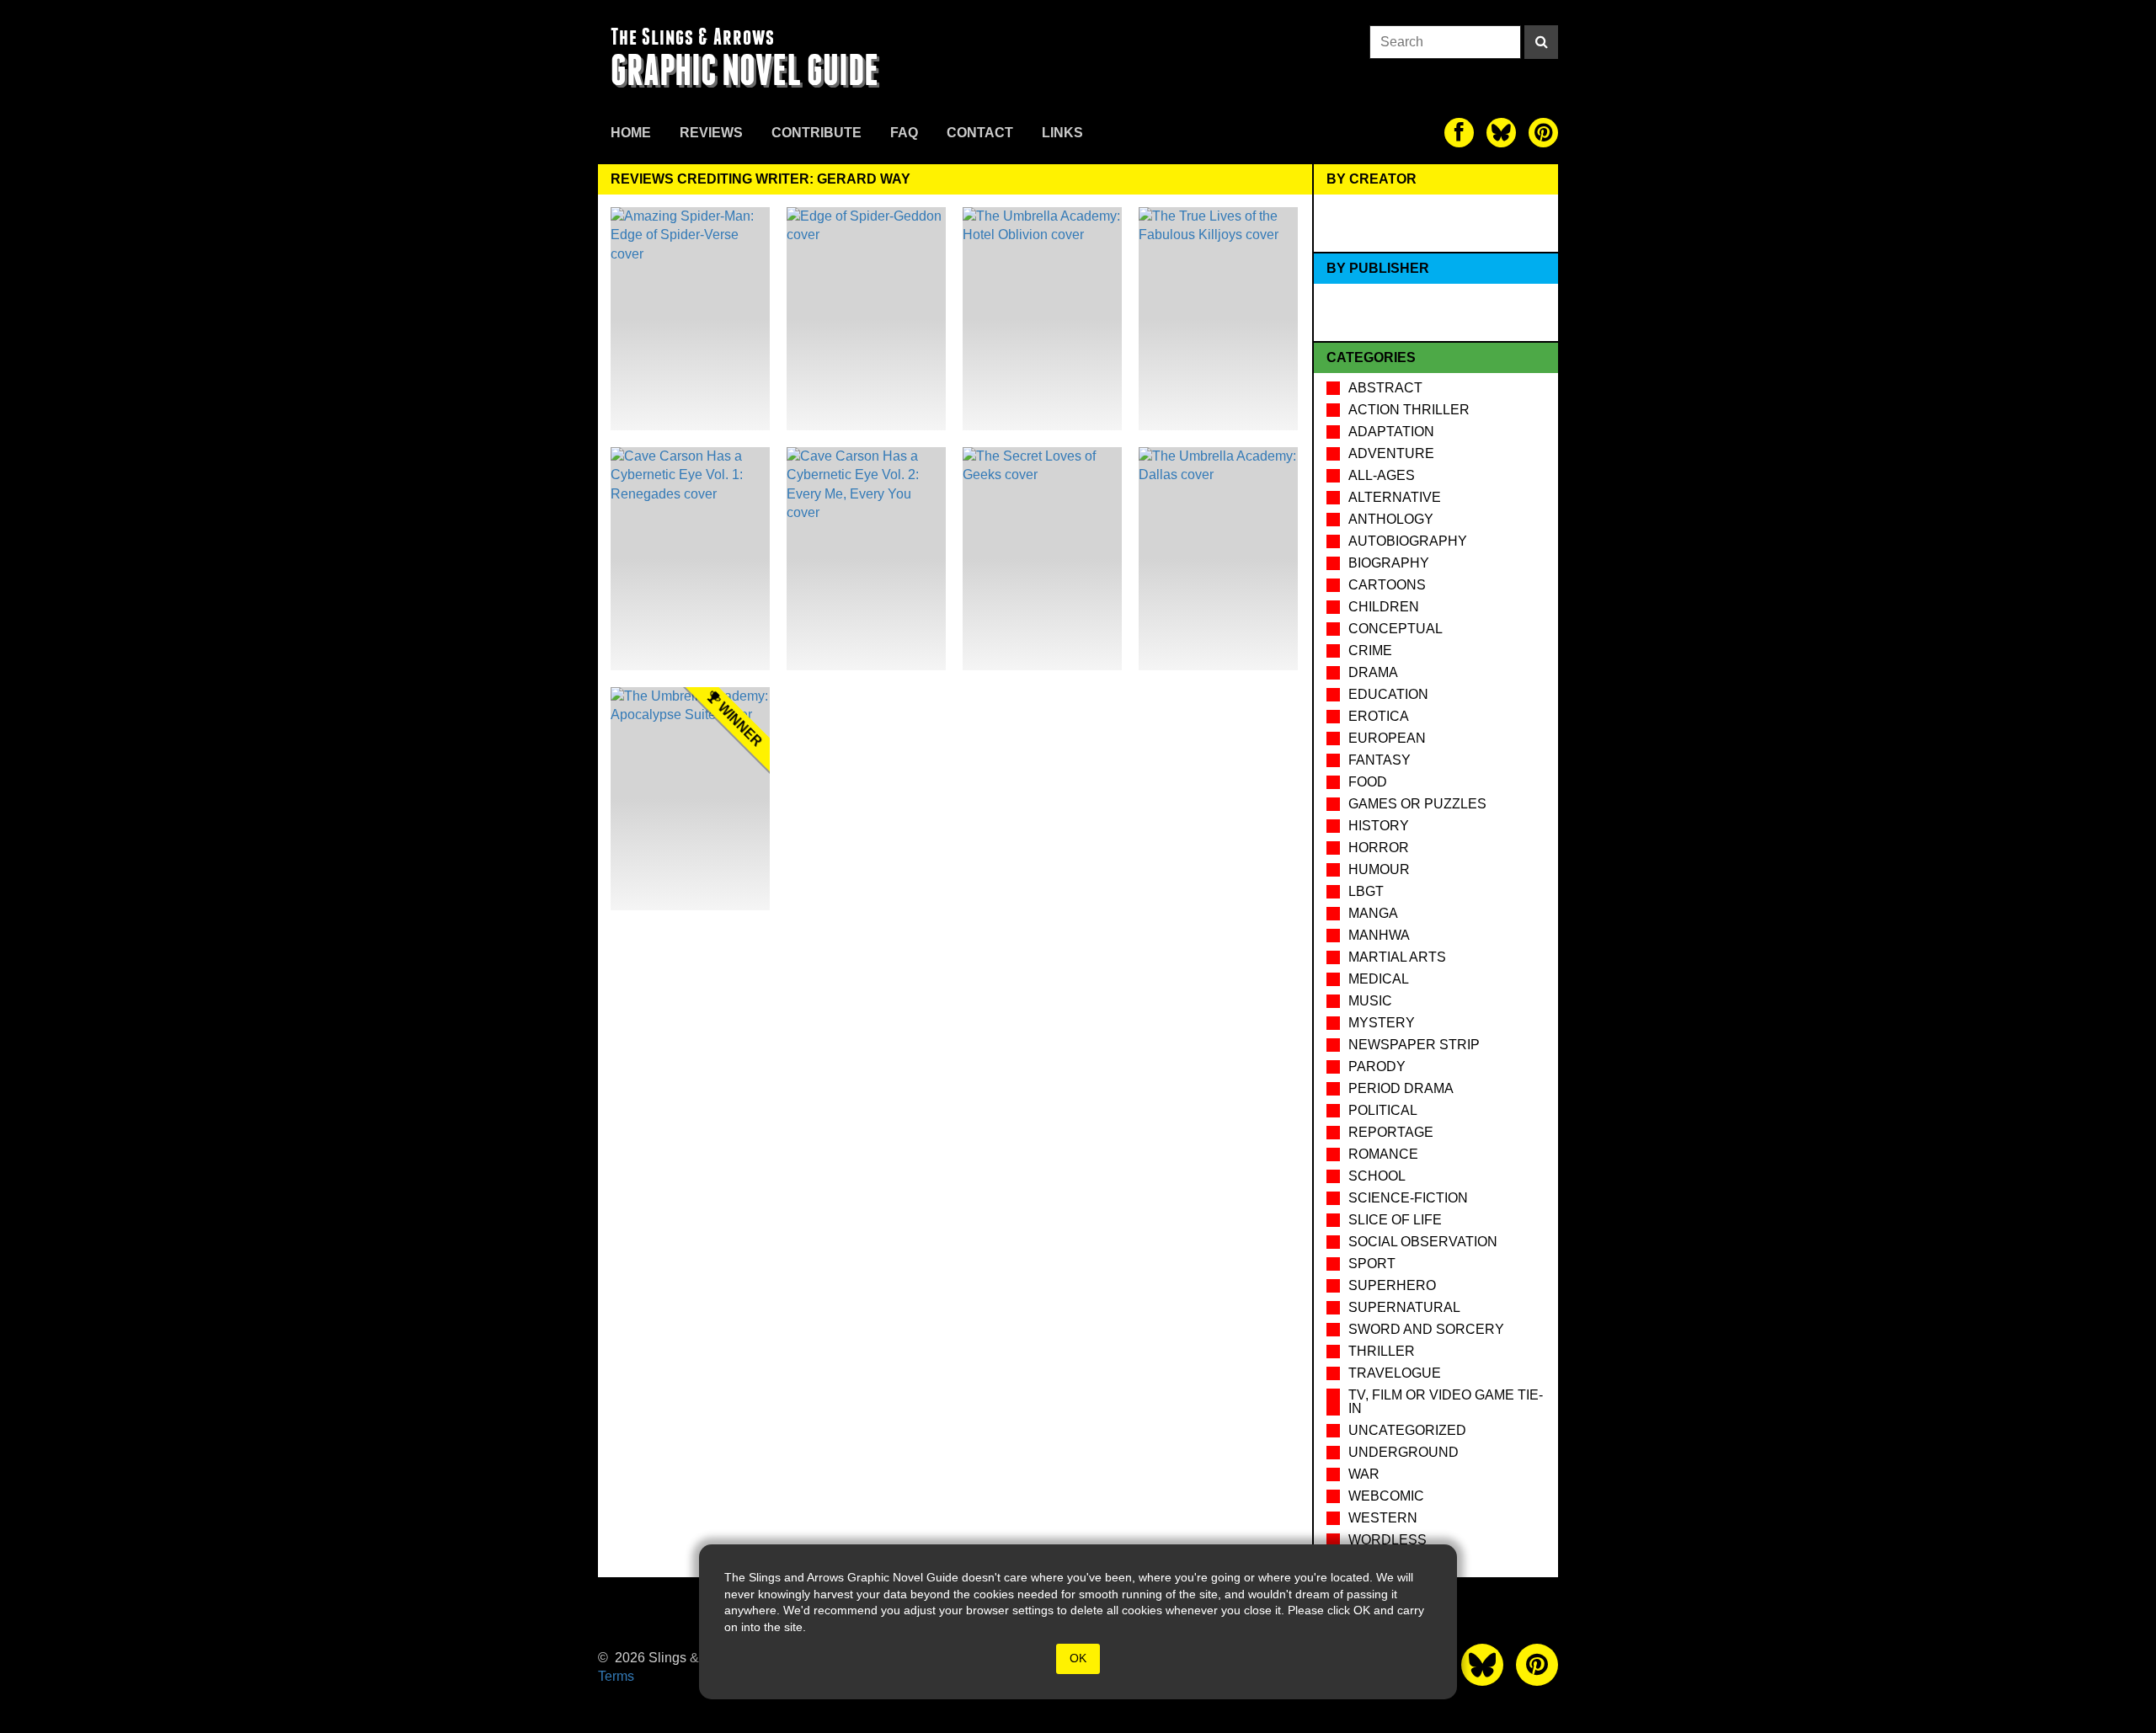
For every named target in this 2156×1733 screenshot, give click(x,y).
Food (1368, 782)
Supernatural (1404, 1307)
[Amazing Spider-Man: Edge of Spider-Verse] (690, 319)
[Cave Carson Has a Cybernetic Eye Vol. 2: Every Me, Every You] (866, 559)
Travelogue (1395, 1373)
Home (631, 133)
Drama (1373, 672)
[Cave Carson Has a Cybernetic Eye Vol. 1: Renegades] (690, 559)
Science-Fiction (1408, 1198)
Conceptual (1396, 629)
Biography (1389, 563)
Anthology (1391, 519)
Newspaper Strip (1414, 1045)
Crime (1370, 651)
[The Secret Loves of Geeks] (1042, 559)
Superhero (1392, 1285)
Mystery (1382, 1023)
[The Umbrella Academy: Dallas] (1218, 559)
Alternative (1395, 497)
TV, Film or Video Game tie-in (1446, 1402)
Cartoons (1387, 585)
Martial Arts (1397, 957)
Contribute (817, 133)
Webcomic (1386, 1496)
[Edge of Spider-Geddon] (866, 319)
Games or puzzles (1417, 804)
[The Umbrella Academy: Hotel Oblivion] (1042, 319)
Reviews (711, 133)
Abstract (1385, 388)
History (1379, 826)
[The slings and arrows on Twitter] (1501, 133)
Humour (1379, 869)
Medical (1379, 979)
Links (1062, 133)
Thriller (1382, 1351)
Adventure (1391, 453)
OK (1078, 1658)
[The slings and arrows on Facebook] (1459, 133)
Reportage (1391, 1132)
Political (1383, 1110)
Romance (1383, 1154)
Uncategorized (1407, 1430)
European (1387, 738)
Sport (1372, 1264)
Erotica (1379, 716)
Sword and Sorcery (1426, 1329)
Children (1384, 607)
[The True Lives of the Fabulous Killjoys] (1218, 319)
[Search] (1541, 42)
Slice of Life (1395, 1220)
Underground (1404, 1452)
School (1377, 1176)
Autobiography (1408, 541)
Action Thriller (1409, 410)
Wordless (1388, 1540)
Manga (1373, 913)
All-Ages (1382, 475)
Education (1388, 694)
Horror (1379, 848)
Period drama (1401, 1088)
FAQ (904, 133)
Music (1370, 1001)
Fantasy (1380, 760)
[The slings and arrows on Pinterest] (1543, 133)
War (1364, 1474)
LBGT (1366, 891)
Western (1383, 1518)
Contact (980, 133)
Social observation (1423, 1242)
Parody (1377, 1066)
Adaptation (1391, 432)
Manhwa (1379, 935)
